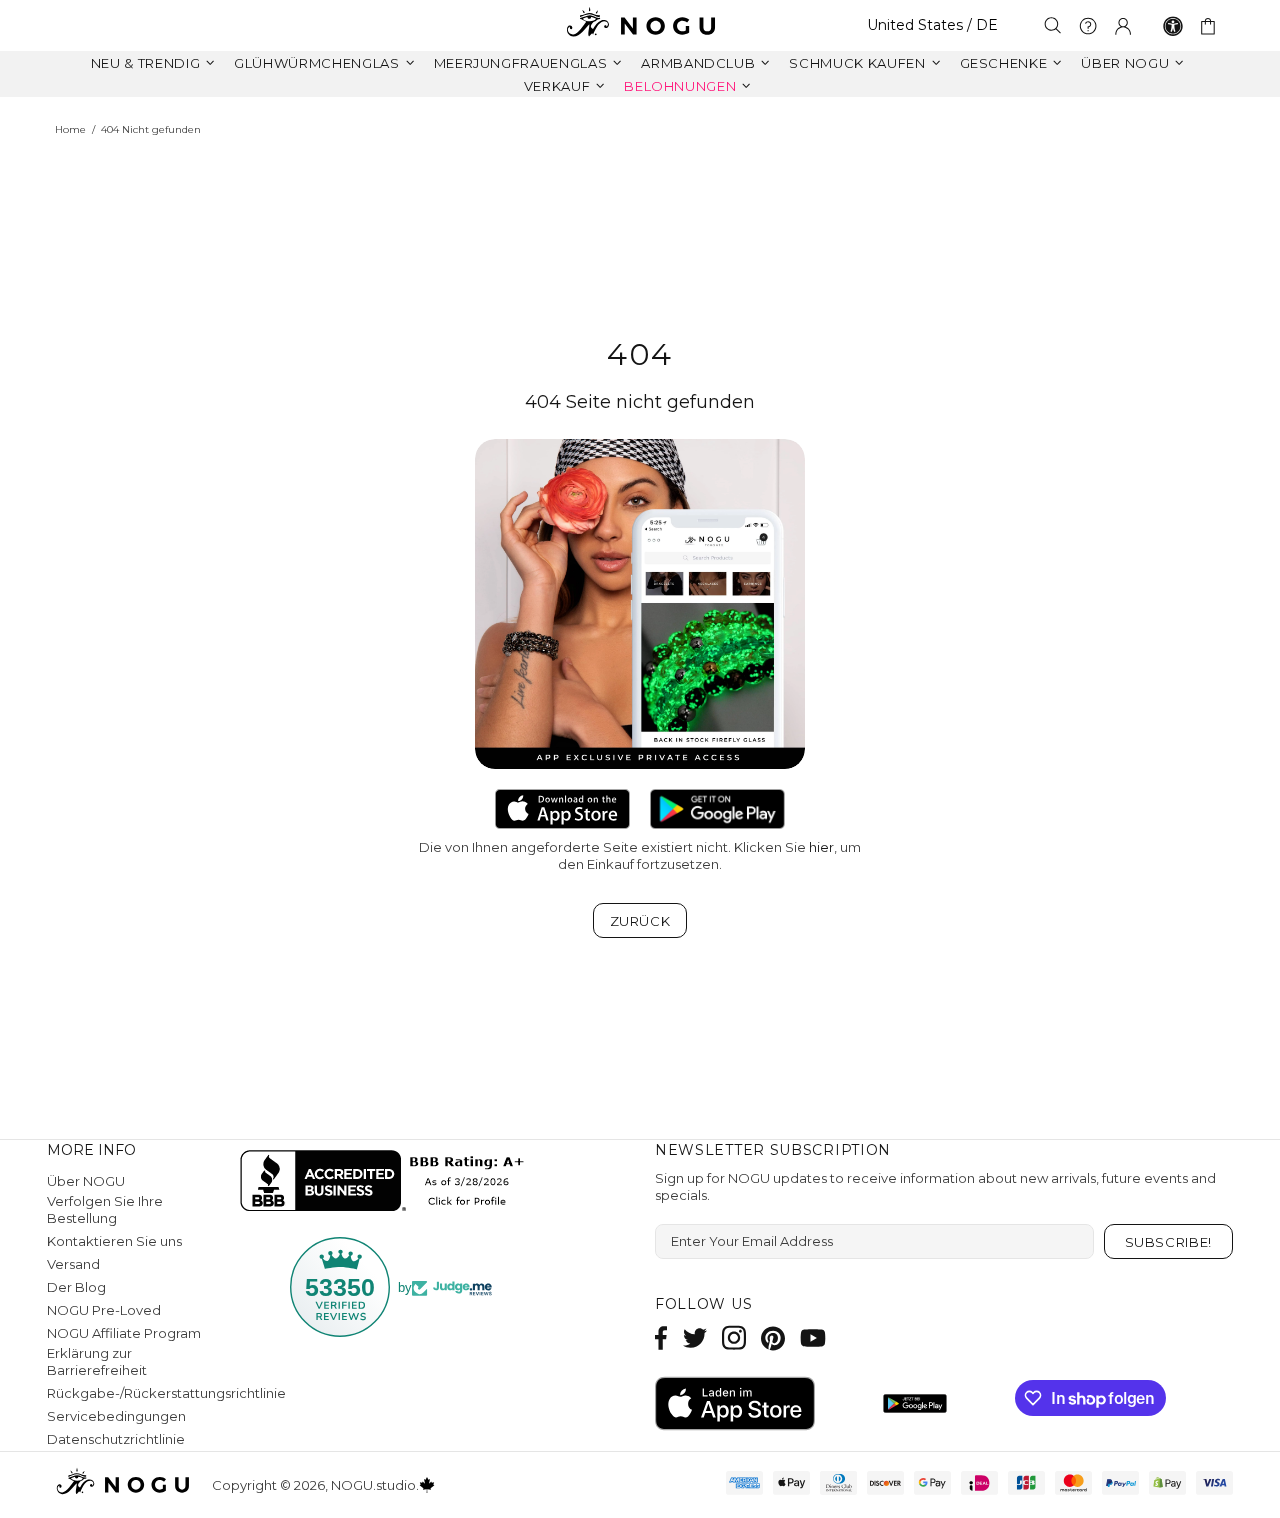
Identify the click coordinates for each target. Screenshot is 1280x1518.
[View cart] (1211, 26)
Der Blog (76, 1287)
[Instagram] (734, 1337)
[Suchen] (1053, 25)
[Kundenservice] (1088, 26)
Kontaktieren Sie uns (114, 1241)
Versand (73, 1264)
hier (821, 847)
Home (70, 129)
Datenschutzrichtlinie (116, 1439)
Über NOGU (86, 1181)
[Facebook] (661, 1337)
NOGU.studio (640, 25)
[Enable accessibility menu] (1173, 26)
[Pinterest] (773, 1337)
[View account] (1123, 26)
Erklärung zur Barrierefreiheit (97, 1361)
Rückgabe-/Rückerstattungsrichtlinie (166, 1393)
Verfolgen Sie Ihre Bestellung (105, 1209)
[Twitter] (695, 1337)
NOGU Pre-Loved (104, 1310)
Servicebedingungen (116, 1416)
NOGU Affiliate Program (124, 1333)
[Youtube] (813, 1337)
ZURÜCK (640, 921)
